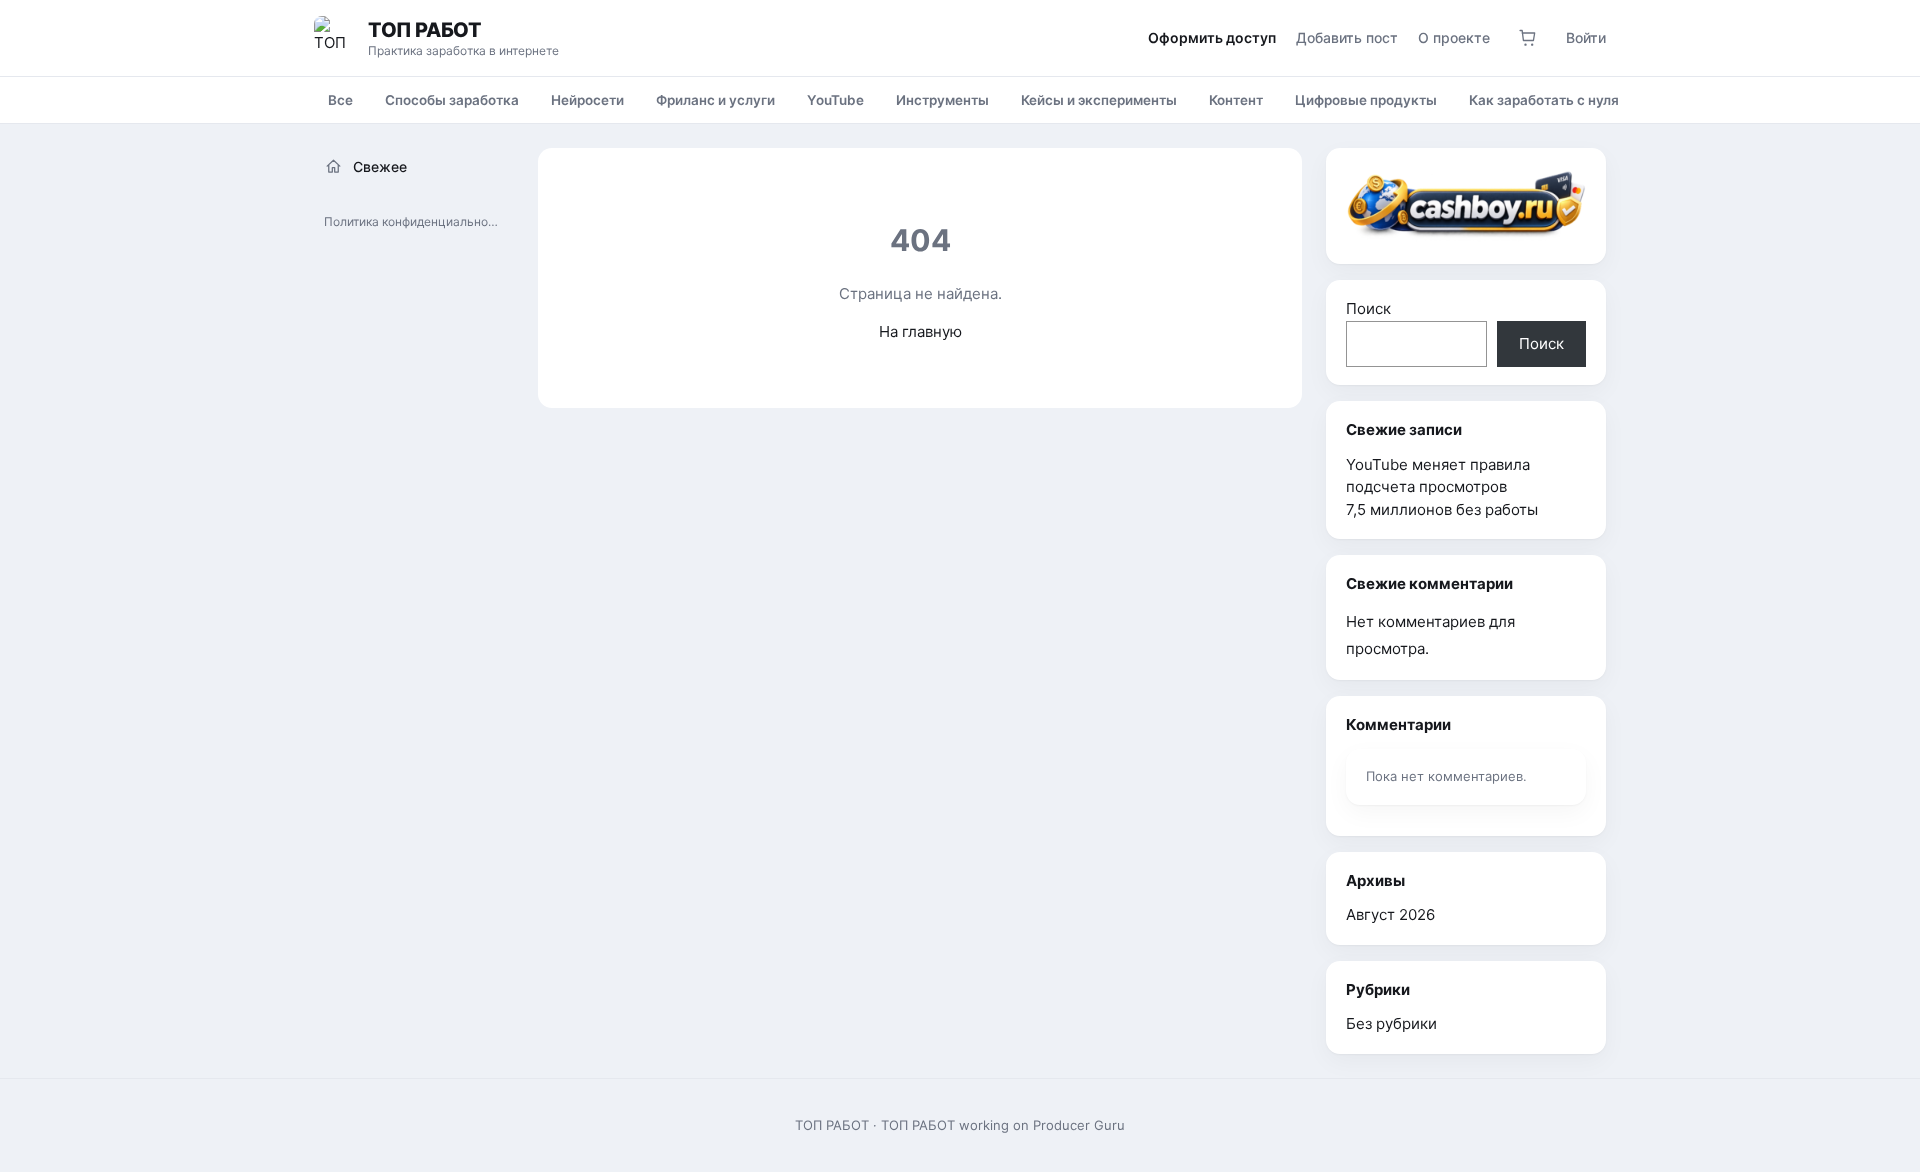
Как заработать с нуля (1544, 100)
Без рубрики (1391, 1023)
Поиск (1368, 308)
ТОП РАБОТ (424, 30)
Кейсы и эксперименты (1099, 100)
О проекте (1454, 37)
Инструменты (942, 100)
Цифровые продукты (1366, 100)
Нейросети (587, 100)
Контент (1236, 100)
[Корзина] (1528, 38)
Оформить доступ (1212, 37)
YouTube (835, 100)
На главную (920, 331)
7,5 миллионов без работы (1442, 509)
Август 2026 (1390, 914)
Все (340, 100)
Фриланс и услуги (715, 100)
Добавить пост (1347, 37)
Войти (1586, 37)
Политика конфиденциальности (416, 221)
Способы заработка (452, 100)
